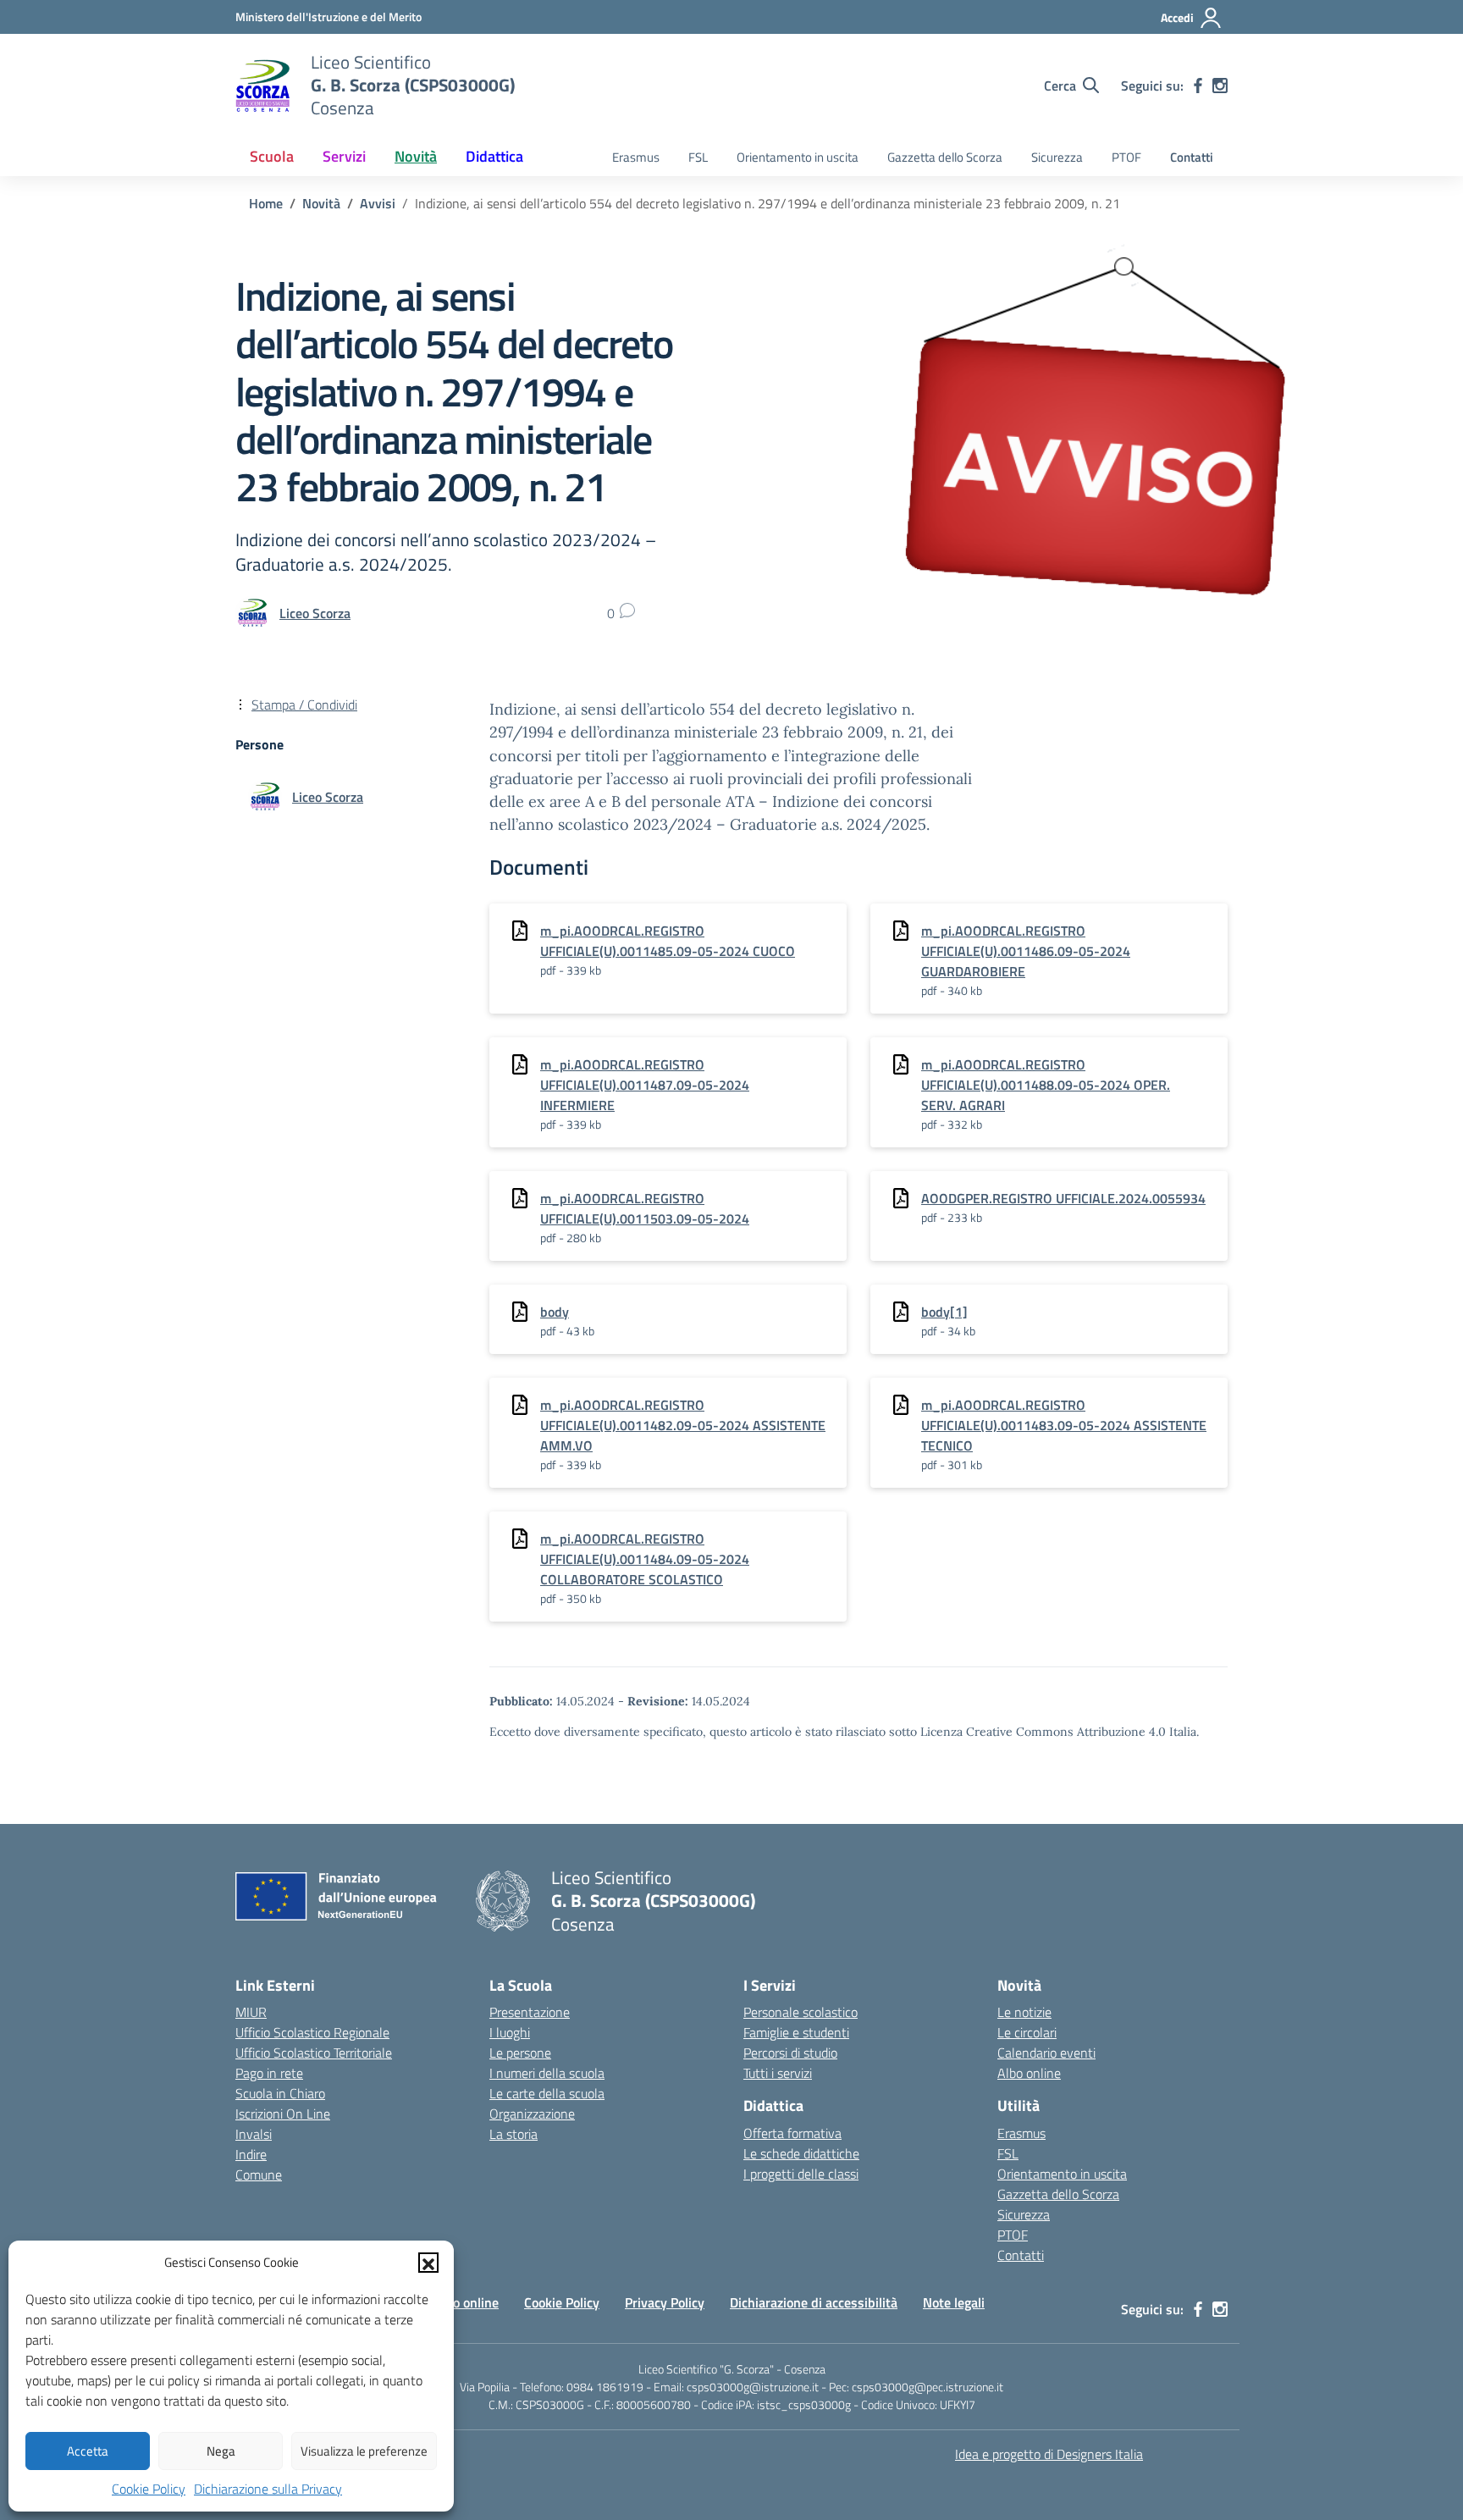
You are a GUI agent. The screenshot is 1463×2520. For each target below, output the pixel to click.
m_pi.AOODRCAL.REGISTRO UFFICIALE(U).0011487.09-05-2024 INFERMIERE (645, 1085)
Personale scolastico (801, 2012)
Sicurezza (1057, 157)
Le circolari (1027, 2032)
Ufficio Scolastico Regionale (312, 2032)
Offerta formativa (792, 2133)
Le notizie (1024, 2012)
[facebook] (1198, 86)
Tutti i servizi (778, 2073)
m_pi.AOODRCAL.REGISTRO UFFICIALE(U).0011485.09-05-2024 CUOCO (668, 941)
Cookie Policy (149, 2489)
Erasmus (636, 157)
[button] (428, 2263)
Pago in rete (269, 2073)
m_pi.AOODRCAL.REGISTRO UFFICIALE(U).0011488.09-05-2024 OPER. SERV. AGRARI (1046, 1085)
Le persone (520, 2053)
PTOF (1126, 157)
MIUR (251, 2012)
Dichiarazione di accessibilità (814, 2302)
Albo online (1029, 2073)
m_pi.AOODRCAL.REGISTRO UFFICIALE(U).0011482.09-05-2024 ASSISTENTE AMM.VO (683, 1425)
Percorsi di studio (790, 2053)
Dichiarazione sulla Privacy (268, 2489)
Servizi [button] (344, 156)
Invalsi (254, 2134)
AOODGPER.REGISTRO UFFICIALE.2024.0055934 (1063, 1198)
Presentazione (530, 2012)
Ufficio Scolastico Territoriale (314, 2053)
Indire (251, 2154)
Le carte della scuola (547, 2093)
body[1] (944, 1312)
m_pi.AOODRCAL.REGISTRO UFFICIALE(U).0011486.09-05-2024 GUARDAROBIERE (1026, 951)
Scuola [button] (272, 156)
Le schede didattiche (801, 2153)
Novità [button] (416, 156)
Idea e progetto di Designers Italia (1049, 2454)
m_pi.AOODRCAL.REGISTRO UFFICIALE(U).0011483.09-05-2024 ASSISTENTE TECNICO (1064, 1425)
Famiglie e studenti (796, 2032)
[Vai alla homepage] (262, 86)
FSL (698, 157)
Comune (259, 2175)
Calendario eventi (1046, 2053)
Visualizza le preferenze (364, 2451)
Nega (221, 2451)
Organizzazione (532, 2114)
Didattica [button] (494, 156)
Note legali (954, 2302)
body (555, 1312)
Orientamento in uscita (798, 157)
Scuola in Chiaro (280, 2093)
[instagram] (1220, 86)
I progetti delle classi (801, 2174)
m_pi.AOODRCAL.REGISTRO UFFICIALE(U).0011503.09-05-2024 (645, 1208)
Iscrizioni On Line (283, 2114)
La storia (513, 2134)
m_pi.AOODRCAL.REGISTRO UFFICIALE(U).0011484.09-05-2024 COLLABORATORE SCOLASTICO (645, 1559)
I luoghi (510, 2032)
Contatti (1192, 157)
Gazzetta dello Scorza (945, 157)
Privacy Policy (665, 2302)
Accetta (88, 2451)
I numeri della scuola (547, 2073)
